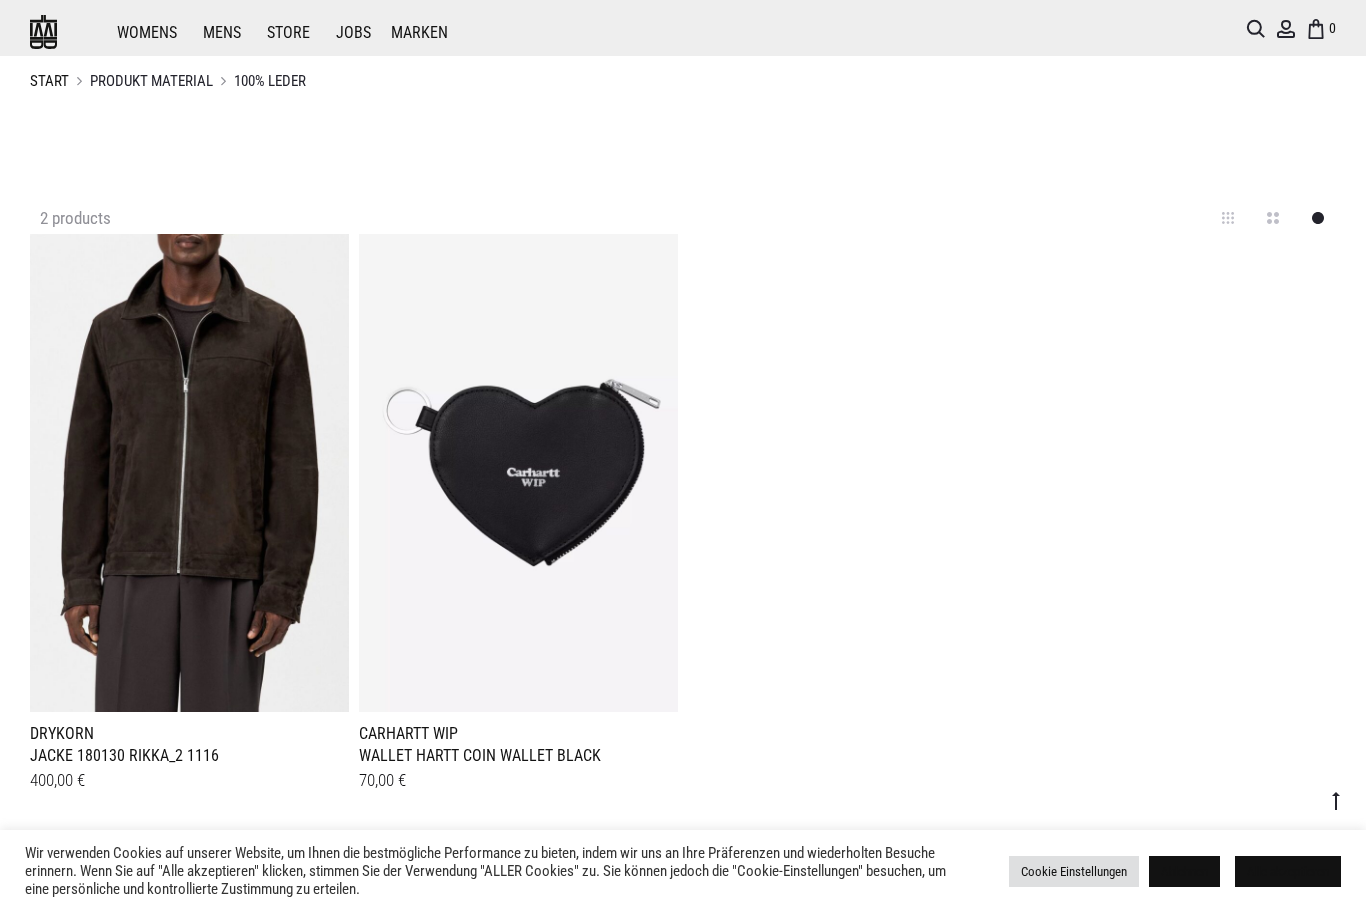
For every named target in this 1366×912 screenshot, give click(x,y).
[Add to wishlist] (324, 259)
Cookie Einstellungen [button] (1074, 871)
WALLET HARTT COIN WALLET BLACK (480, 755)
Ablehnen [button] (1184, 871)
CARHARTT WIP (408, 733)
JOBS (353, 32)
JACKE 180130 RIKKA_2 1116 (124, 755)
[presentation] (42, 470)
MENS (222, 32)
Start (49, 81)
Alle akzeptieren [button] (1288, 871)
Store (288, 32)
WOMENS (147, 32)
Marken (419, 32)
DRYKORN (62, 733)
